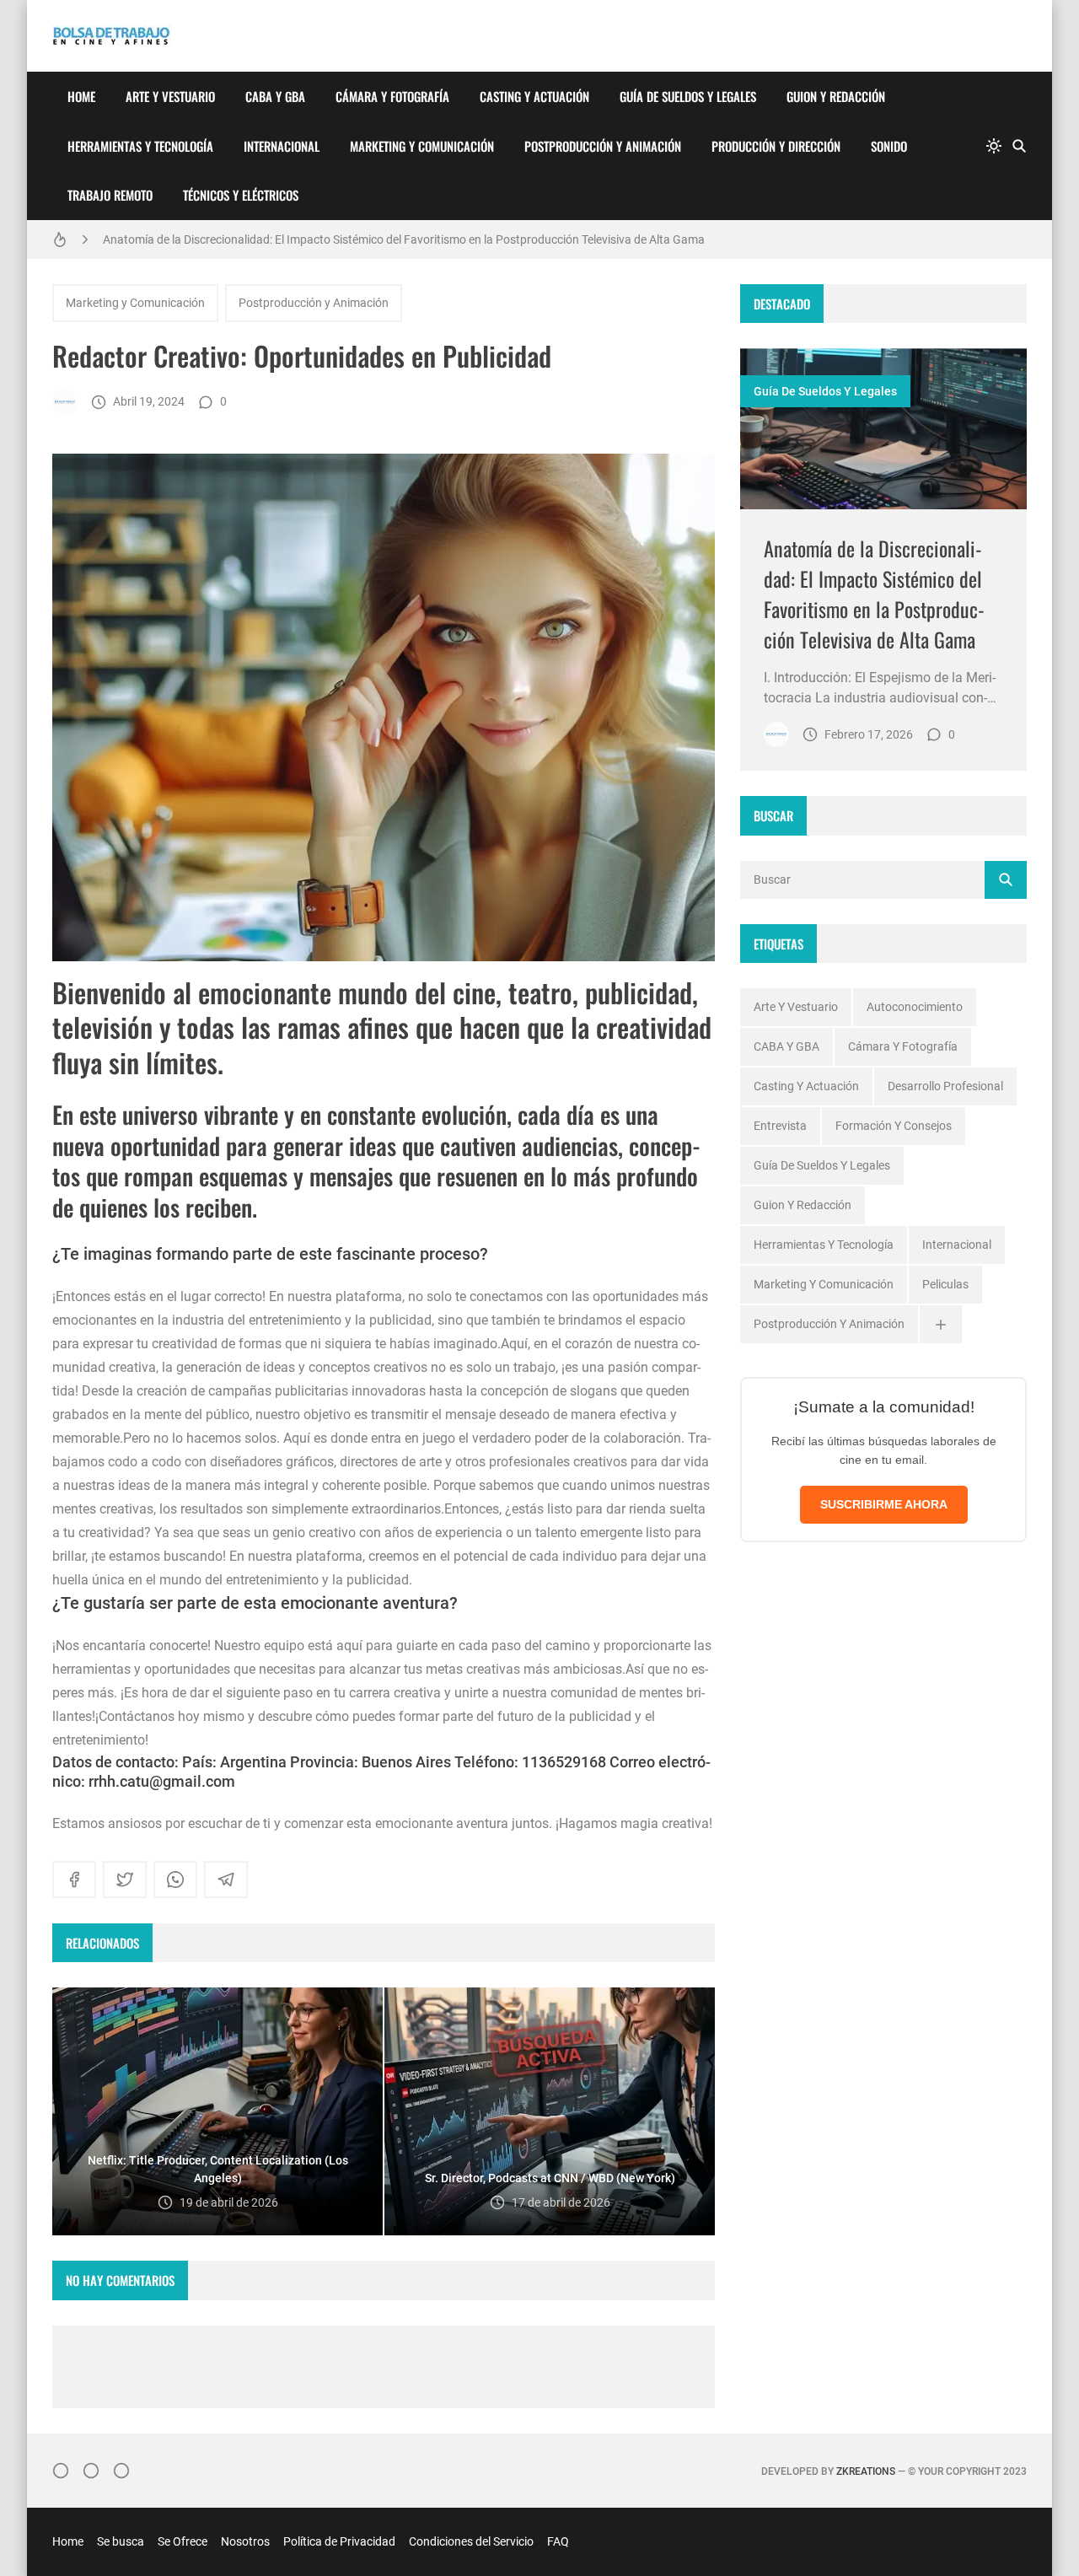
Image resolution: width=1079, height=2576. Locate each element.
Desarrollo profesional (945, 1086)
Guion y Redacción (836, 96)
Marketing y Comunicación (422, 146)
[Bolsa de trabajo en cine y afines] (65, 402)
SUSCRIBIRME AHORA (884, 1504)
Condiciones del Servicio (471, 2541)
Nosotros (245, 2541)
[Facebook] (91, 2471)
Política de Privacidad (339, 2541)
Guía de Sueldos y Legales (688, 96)
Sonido (889, 146)
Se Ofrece (183, 2541)
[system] (994, 146)
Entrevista (780, 1126)
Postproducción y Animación (603, 146)
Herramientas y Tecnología (140, 146)
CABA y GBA (275, 96)
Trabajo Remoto (110, 195)
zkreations (866, 2471)
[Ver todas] (941, 1324)
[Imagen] (883, 429)
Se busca (121, 2541)
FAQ (558, 2541)
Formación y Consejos (894, 1126)
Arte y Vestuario (170, 96)
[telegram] (226, 1880)
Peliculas (945, 1284)
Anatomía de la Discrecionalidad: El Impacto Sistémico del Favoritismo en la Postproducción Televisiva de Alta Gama (404, 239)
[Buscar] (1019, 146)
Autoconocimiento (915, 1007)
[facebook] (74, 1880)
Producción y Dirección (776, 146)
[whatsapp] (175, 1880)
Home (81, 96)
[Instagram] (61, 2471)
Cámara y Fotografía (392, 96)
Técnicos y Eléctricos (241, 195)
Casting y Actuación (534, 96)
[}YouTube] (121, 2471)
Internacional (282, 146)
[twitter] (125, 1880)
